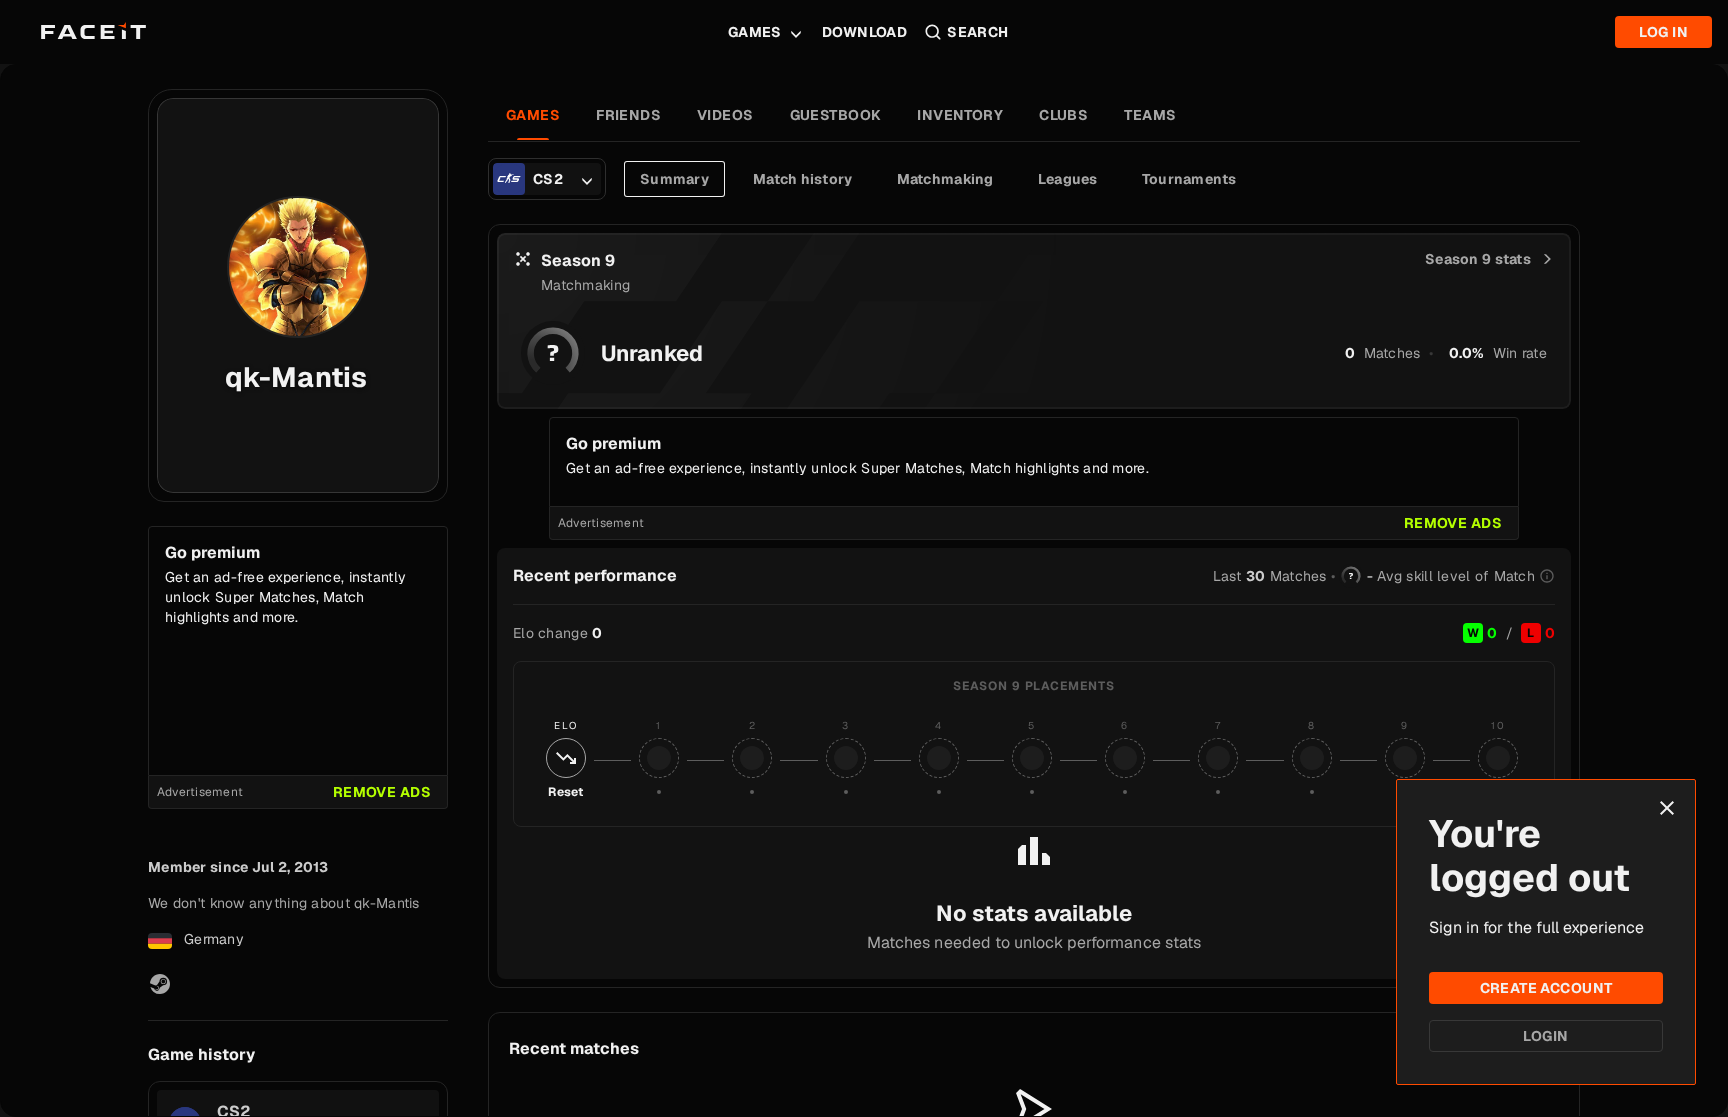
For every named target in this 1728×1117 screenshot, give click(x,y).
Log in (1663, 32)
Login (1545, 1036)
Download (864, 32)
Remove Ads (382, 792)
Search (978, 32)
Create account (1546, 988)
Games (755, 32)
